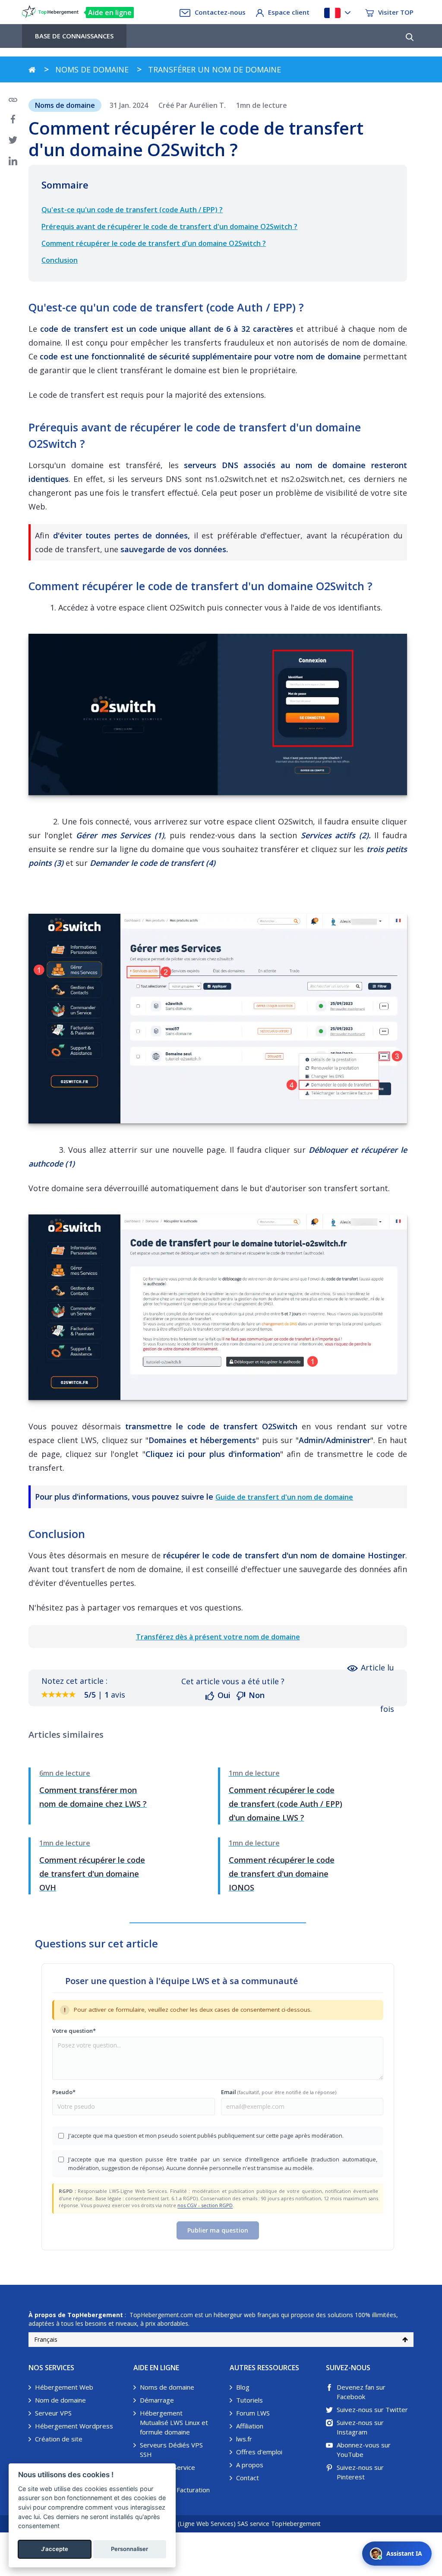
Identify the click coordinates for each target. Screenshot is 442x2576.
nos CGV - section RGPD (205, 2205)
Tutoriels (249, 2400)
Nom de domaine (60, 2400)
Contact (248, 2478)
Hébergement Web (64, 2387)
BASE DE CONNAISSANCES (74, 36)
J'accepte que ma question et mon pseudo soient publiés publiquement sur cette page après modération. (206, 2136)
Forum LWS (253, 2413)
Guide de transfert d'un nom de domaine (284, 1497)
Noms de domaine (167, 2387)
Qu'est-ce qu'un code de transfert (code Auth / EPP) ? (132, 210)
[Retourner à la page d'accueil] (32, 69)
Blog (243, 2387)
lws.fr (244, 2439)
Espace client (289, 12)
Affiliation (250, 2426)
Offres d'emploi (259, 2452)
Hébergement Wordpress (74, 2426)
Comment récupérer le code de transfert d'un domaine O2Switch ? (154, 243)
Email (279, 2092)
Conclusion (60, 260)
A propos (250, 2465)
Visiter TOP (396, 12)
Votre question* (74, 2031)
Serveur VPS (53, 2413)
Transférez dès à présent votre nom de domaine (218, 1637)
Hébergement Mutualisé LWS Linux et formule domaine (174, 2422)
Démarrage (157, 2400)
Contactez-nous (220, 12)
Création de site (59, 2439)
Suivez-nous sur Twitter (372, 2409)
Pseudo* (64, 2092)
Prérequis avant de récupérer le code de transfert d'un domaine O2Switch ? (169, 226)
